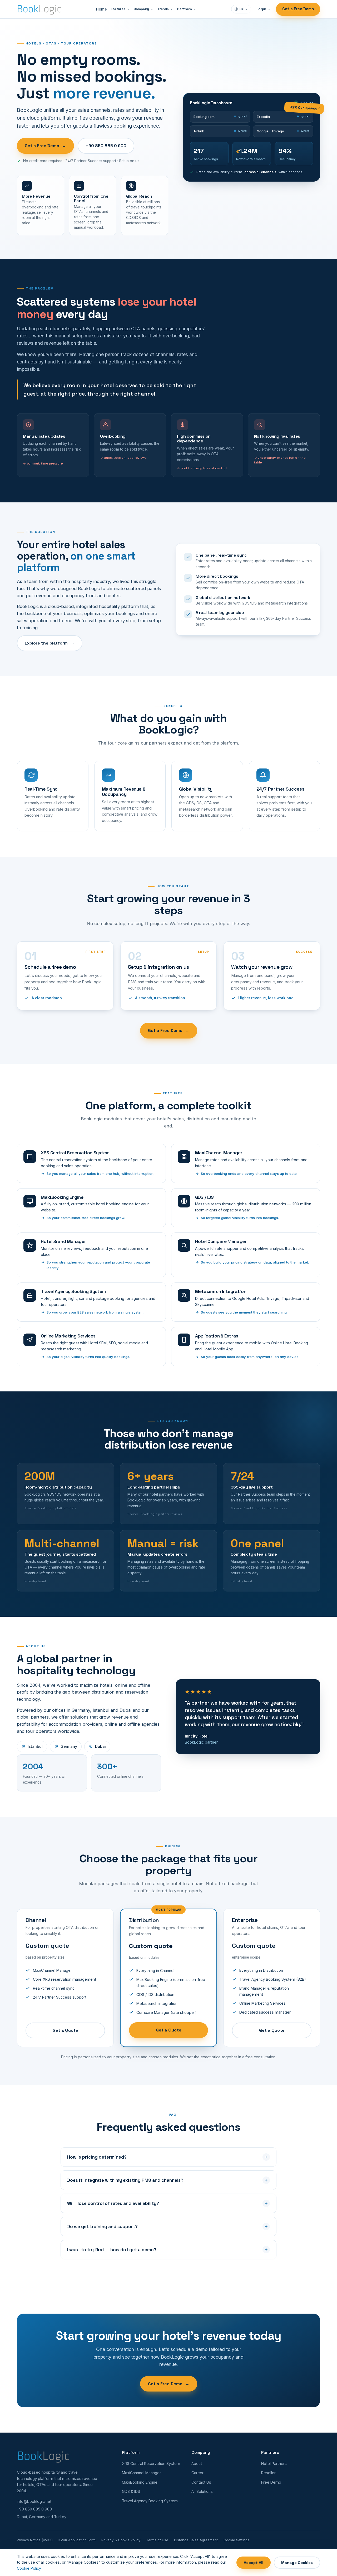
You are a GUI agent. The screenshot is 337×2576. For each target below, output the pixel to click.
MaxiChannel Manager (141, 2473)
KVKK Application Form (77, 2540)
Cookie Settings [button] (236, 2540)
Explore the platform (50, 643)
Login (261, 9)
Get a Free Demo (298, 9)
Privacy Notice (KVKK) (35, 2540)
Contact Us (201, 2482)
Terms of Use (157, 2540)
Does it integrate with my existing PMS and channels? (125, 2180)
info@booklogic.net (34, 2501)
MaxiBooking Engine (140, 2482)
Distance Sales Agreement (196, 2540)
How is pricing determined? (97, 2157)
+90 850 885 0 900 (106, 146)
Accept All (254, 2563)
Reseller (268, 2473)
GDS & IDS (131, 2491)
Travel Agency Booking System (150, 2501)
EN (242, 9)
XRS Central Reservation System (151, 2463)
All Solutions (202, 2491)
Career (197, 2473)
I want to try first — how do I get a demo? (112, 2250)
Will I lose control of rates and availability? (113, 2203)
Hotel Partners (274, 2463)
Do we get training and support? (102, 2226)
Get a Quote (65, 2030)
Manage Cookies (297, 2563)
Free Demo (271, 2482)
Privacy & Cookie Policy (121, 2540)
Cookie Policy (29, 2568)
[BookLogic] (39, 9)
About (197, 2463)
